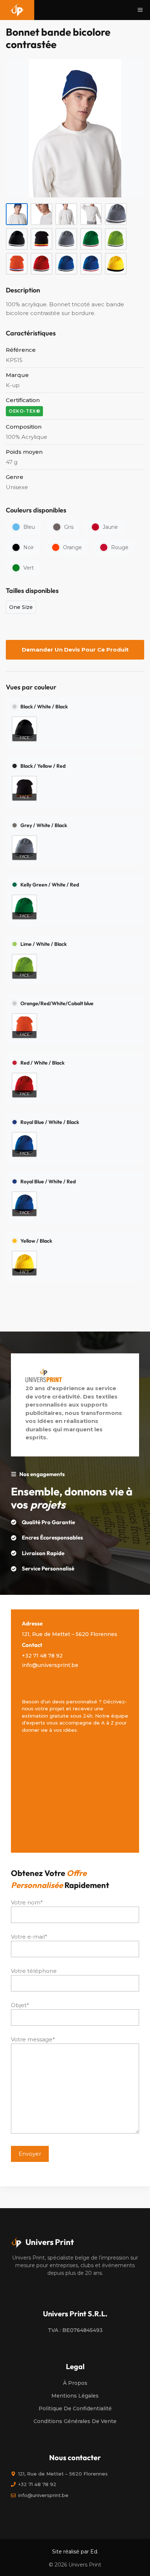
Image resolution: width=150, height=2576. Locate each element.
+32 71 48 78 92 (42, 1656)
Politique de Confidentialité (75, 2408)
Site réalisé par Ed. (75, 2552)
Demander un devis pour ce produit (75, 650)
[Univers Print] (17, 10)
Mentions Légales (75, 2396)
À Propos (75, 2383)
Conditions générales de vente (75, 2421)
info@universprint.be (50, 1665)
